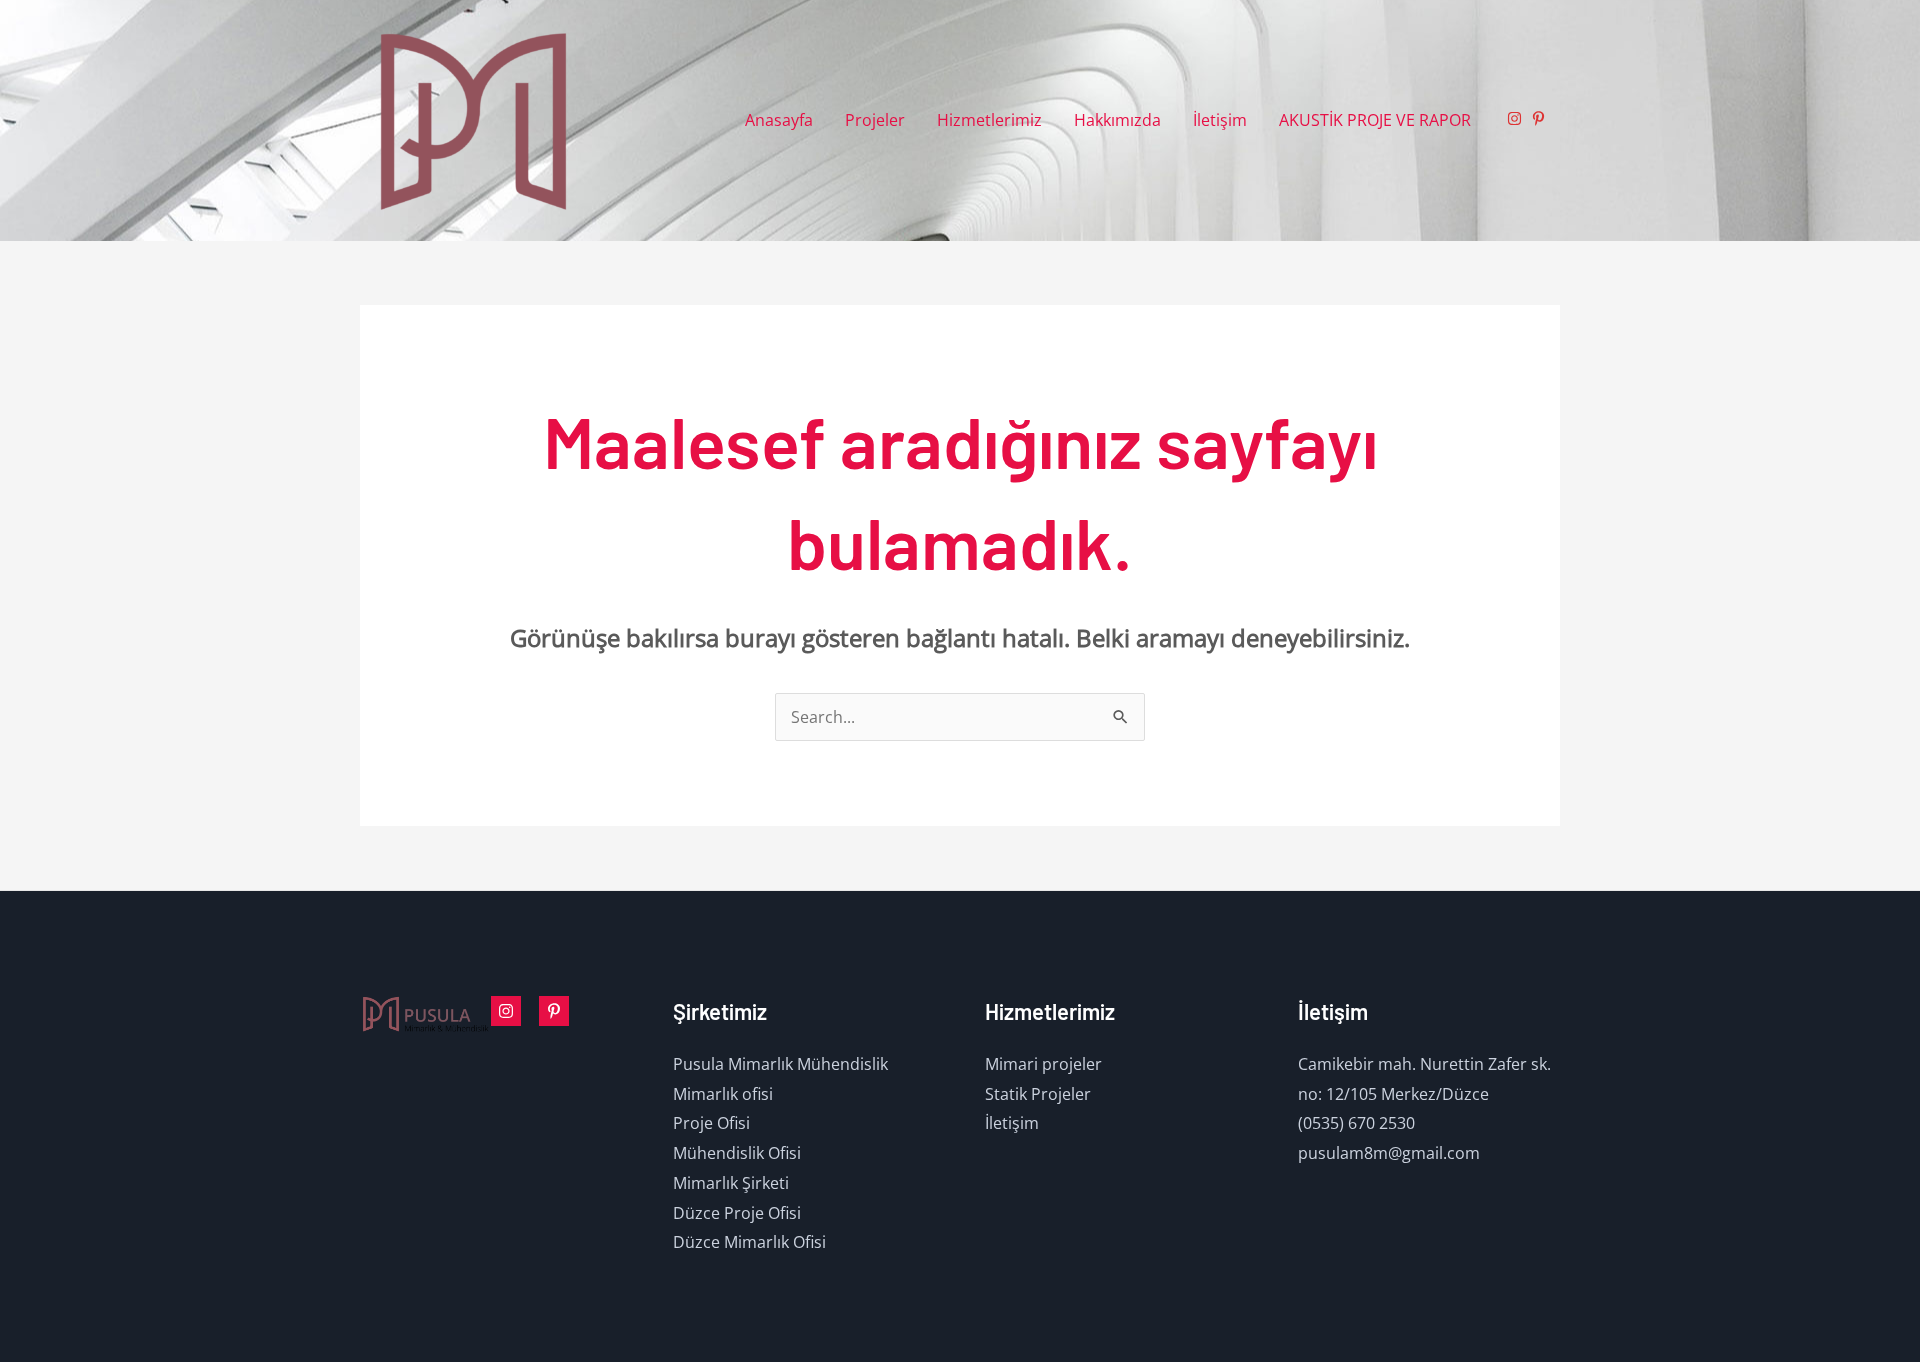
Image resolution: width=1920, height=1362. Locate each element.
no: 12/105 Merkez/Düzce (1393, 1094)
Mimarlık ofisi (723, 1094)
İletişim (1220, 120)
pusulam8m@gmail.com (1389, 1153)
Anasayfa (779, 120)
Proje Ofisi (711, 1123)
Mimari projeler (1043, 1064)
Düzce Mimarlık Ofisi (749, 1242)
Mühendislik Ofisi (737, 1153)
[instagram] (1517, 118)
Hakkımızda (1117, 120)
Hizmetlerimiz (989, 120)
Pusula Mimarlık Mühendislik (780, 1064)
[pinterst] (554, 1011)
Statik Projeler (1038, 1094)
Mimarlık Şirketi (731, 1183)
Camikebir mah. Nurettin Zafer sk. (1424, 1064)
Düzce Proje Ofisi (737, 1213)
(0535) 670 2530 (1356, 1123)
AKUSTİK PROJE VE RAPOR (1375, 120)
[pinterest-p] (1541, 118)
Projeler (875, 120)
